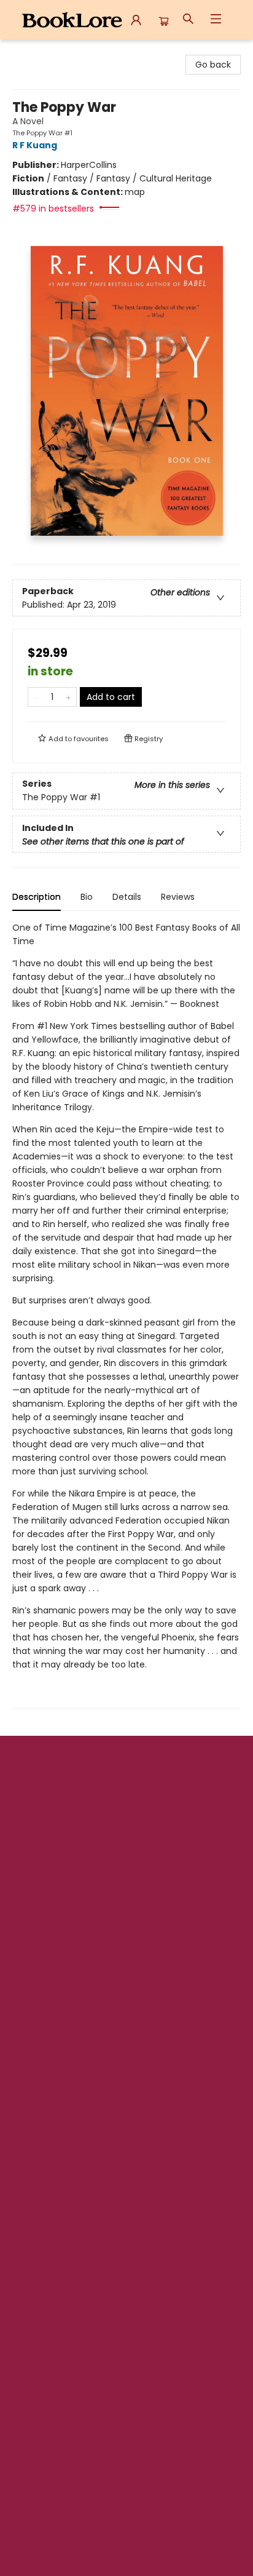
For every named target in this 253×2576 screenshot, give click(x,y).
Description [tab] (37, 897)
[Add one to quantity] (68, 697)
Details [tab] (127, 897)
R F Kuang (35, 145)
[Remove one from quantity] (36, 697)
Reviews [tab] (178, 897)
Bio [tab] (87, 897)
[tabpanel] (126, 1315)
